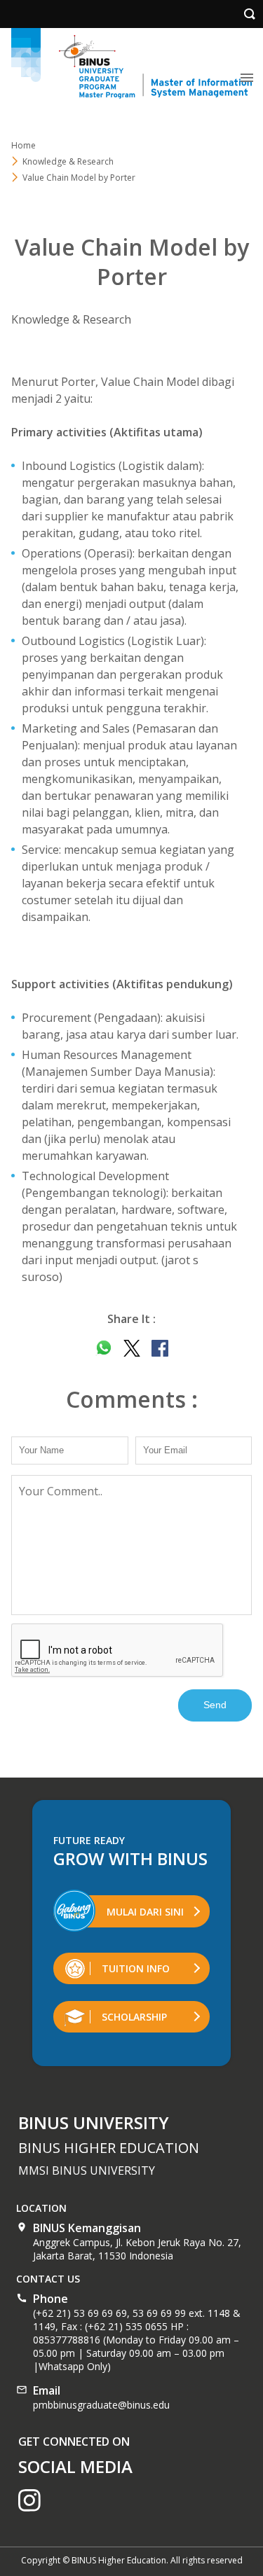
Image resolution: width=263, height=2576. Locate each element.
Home (23, 145)
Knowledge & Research (68, 161)
